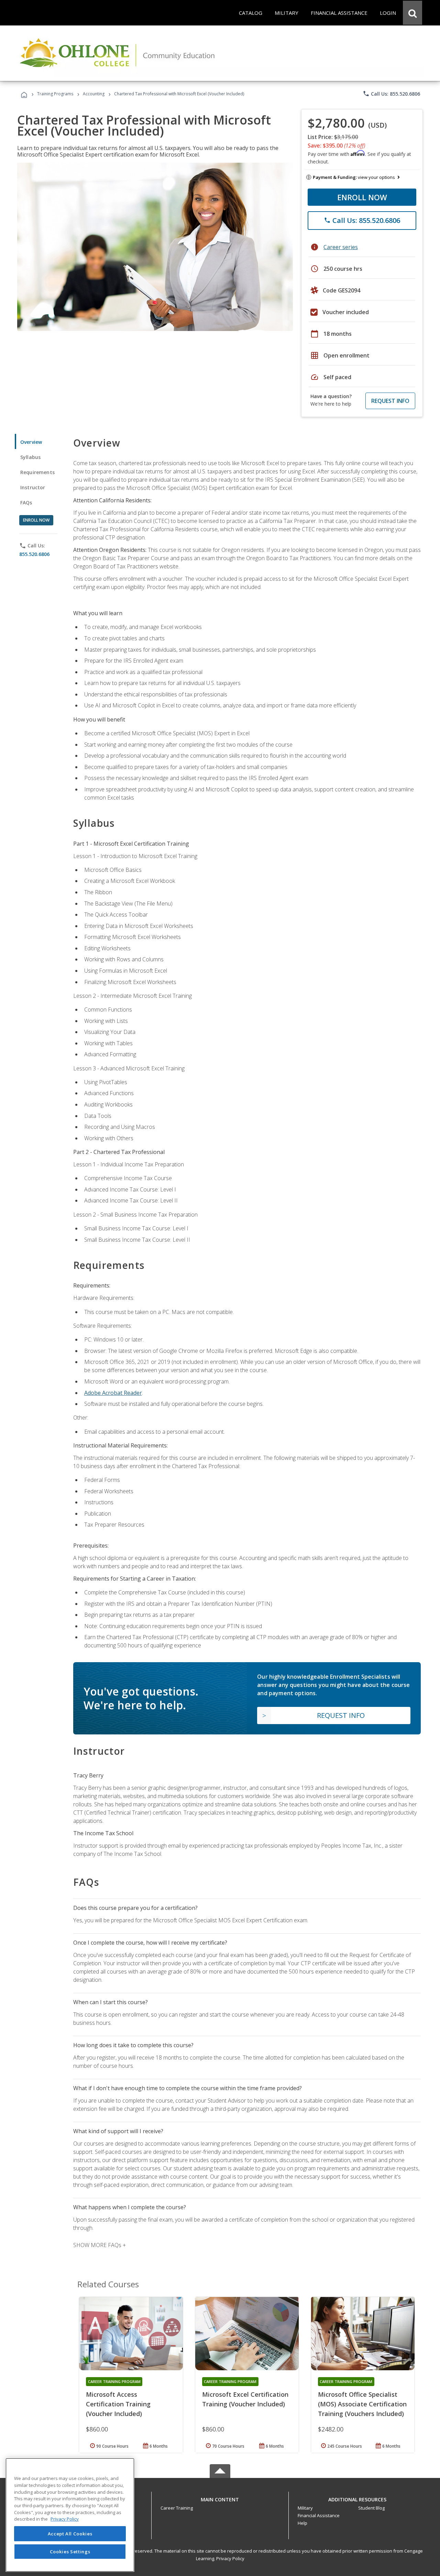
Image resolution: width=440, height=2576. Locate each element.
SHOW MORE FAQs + (100, 2245)
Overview (31, 442)
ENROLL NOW (362, 197)
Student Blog (371, 2508)
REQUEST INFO (390, 401)
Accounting (94, 94)
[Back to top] (220, 2498)
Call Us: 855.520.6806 (391, 94)
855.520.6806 (34, 554)
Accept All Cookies (70, 2534)
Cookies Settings (70, 2551)
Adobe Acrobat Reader (113, 1393)
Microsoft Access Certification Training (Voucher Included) (118, 2404)
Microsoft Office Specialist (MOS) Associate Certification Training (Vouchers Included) (362, 2404)
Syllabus (30, 457)
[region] (70, 2515)
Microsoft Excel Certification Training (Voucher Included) (245, 2399)
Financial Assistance (319, 2515)
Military (305, 2508)
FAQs (26, 503)
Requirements (37, 472)
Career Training (177, 2508)
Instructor (33, 487)
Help (302, 2523)
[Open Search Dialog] (412, 13)
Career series (341, 247)
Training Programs (55, 94)
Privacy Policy (230, 2558)
